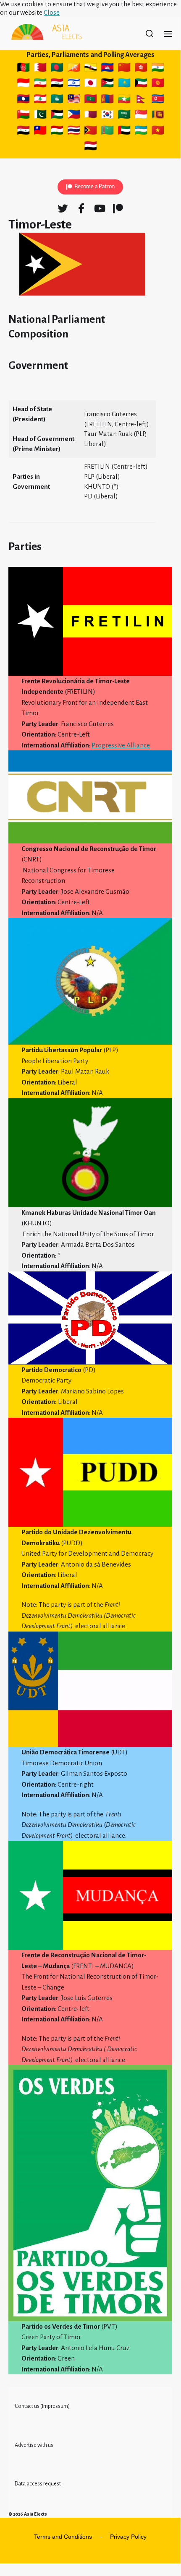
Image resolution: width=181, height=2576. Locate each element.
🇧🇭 (41, 69)
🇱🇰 (158, 116)
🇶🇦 (92, 116)
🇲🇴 (57, 100)
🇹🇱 (90, 132)
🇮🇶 (57, 84)
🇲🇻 (90, 100)
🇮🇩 (23, 84)
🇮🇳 (159, 69)
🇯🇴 (108, 84)
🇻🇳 (158, 132)
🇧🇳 (92, 69)
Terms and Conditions (63, 2537)
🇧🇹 (75, 69)
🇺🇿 (141, 132)
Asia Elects (35, 2514)
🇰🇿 (124, 84)
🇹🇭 (74, 132)
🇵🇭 (74, 116)
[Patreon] (118, 208)
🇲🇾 (74, 100)
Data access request (38, 2484)
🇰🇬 (158, 84)
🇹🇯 (57, 132)
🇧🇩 (57, 69)
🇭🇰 (141, 69)
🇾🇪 (92, 147)
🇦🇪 (125, 132)
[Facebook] (81, 208)
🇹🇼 (41, 132)
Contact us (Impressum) (42, 2406)
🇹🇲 (107, 132)
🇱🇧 (40, 100)
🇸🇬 (141, 116)
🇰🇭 (107, 69)
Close (52, 12)
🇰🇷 (107, 116)
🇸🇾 (24, 132)
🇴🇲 (24, 116)
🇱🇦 (24, 100)
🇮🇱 (75, 84)
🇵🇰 (41, 116)
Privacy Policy (128, 2537)
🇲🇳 (107, 100)
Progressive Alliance (121, 745)
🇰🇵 (158, 100)
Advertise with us (34, 2445)
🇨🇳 (125, 69)
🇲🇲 (124, 100)
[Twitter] (63, 208)
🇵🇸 (57, 116)
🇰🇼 (142, 84)
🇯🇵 (92, 84)
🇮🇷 (40, 84)
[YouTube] (100, 208)
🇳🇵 (142, 100)
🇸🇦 (124, 116)
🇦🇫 (23, 69)
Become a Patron (94, 187)
